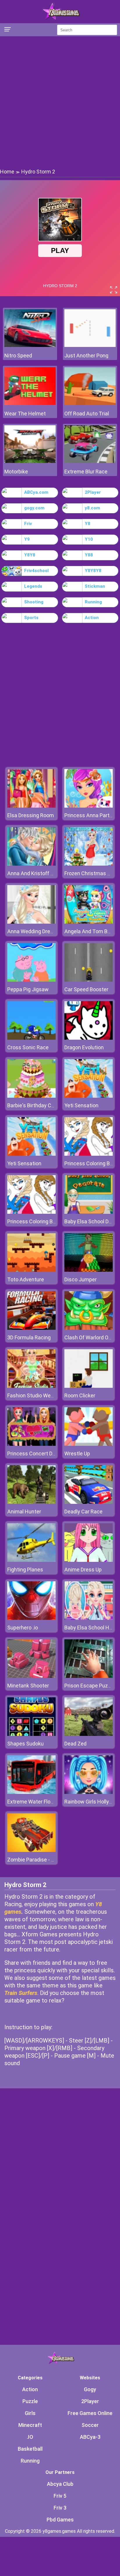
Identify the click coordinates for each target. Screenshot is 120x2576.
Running (93, 602)
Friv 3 (60, 2508)
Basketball (30, 2449)
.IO (30, 2437)
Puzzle (30, 2401)
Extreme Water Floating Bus (40, 1802)
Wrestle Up (77, 1453)
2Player (93, 492)
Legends (33, 586)
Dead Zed (75, 1744)
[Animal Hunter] (31, 1502)
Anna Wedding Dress (32, 931)
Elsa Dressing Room (31, 815)
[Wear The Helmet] (30, 403)
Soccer (90, 2425)
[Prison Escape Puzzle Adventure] (89, 1676)
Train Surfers (21, 1993)
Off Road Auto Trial (87, 414)
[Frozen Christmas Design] (89, 864)
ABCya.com (36, 492)
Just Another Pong (86, 356)
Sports (31, 618)
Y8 (88, 524)
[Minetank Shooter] (31, 1676)
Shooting (34, 602)
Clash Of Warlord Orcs (90, 1337)
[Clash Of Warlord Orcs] (89, 1328)
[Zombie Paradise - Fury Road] (31, 1850)
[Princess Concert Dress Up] (31, 1444)
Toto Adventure (26, 1279)
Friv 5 (60, 2496)
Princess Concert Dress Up (39, 1453)
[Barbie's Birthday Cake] (31, 1096)
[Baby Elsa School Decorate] (89, 1212)
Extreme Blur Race (86, 472)
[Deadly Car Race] (89, 1502)
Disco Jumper (81, 1279)
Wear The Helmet (25, 414)
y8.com (92, 508)
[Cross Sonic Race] (31, 1038)
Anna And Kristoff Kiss (34, 873)
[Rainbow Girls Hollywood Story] (89, 1792)
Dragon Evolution (84, 1047)
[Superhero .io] (31, 1618)
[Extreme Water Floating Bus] (31, 1792)
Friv (28, 524)
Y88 (89, 555)
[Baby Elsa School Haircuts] (89, 1618)
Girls (30, 2413)
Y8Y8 (30, 555)
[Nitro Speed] (30, 345)
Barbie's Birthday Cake (33, 1105)
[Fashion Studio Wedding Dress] (31, 1386)
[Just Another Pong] (90, 345)
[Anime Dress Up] (89, 1560)
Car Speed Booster (86, 989)
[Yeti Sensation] (89, 1096)
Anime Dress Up (83, 1570)
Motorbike (16, 472)
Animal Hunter (24, 1512)
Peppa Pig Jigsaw (28, 989)
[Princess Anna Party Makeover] (89, 806)
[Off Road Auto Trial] (90, 403)
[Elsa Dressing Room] (31, 806)
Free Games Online (90, 2413)
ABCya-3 (90, 2437)
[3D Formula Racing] (31, 1328)
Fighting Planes (25, 1570)
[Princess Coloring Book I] (89, 1154)
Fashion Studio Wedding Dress (43, 1395)
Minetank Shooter (28, 1686)
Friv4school (36, 571)
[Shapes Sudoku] (31, 1734)
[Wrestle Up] (89, 1444)
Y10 (89, 539)
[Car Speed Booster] (89, 980)
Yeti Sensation (81, 1105)
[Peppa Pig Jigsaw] (31, 980)
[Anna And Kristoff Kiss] (31, 864)
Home (7, 172)
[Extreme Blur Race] (90, 461)
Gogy (90, 2389)
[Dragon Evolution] (89, 1038)
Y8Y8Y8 (93, 571)
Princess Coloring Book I (36, 1221)
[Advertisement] (60, 102)
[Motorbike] (30, 461)
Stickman (95, 586)
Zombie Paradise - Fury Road (41, 1860)
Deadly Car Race (83, 1512)
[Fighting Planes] (31, 1560)
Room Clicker (80, 1395)
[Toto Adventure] (31, 1270)
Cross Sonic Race (28, 1047)
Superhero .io (23, 1628)
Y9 (27, 539)
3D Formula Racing (29, 1337)
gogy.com (34, 508)
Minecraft (30, 2425)
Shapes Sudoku (25, 1744)
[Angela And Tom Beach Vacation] (89, 922)
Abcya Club (60, 2484)
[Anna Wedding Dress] (31, 922)
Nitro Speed (18, 356)
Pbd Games (60, 2520)
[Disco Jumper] (89, 1270)
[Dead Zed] (89, 1734)
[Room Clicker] (89, 1386)
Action (92, 618)
